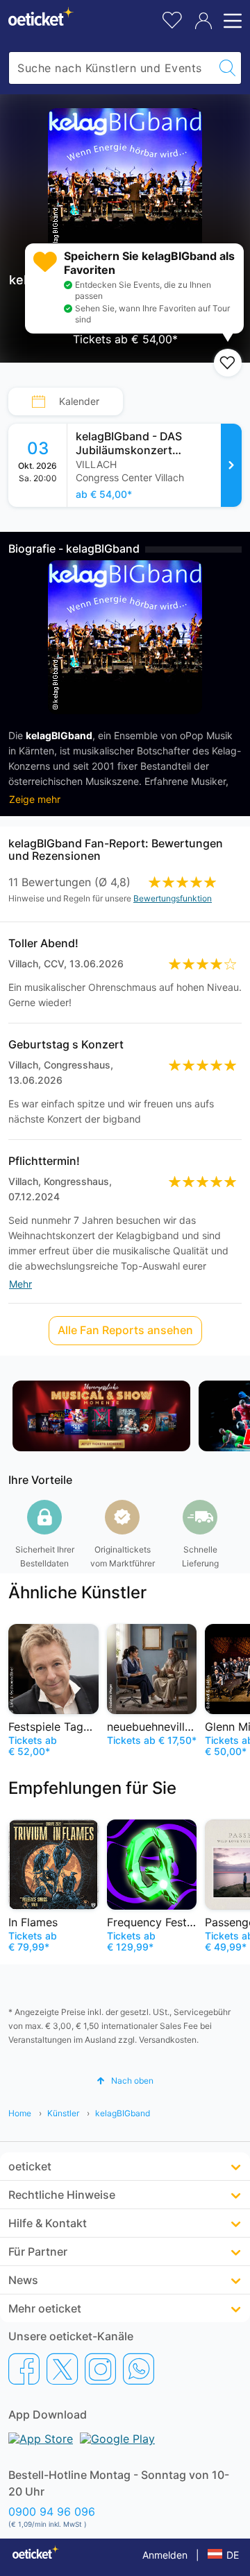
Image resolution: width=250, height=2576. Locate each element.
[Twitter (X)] (62, 2369)
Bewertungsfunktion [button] (173, 898)
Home (20, 2113)
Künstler (63, 2113)
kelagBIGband (123, 2113)
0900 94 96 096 (52, 2512)
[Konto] (203, 21)
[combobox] (111, 68)
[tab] (66, 401)
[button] (125, 2081)
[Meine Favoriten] (172, 18)
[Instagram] (100, 2369)
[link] (155, 465)
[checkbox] (228, 363)
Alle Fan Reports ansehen (125, 1330)
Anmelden (165, 2555)
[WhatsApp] (139, 2369)
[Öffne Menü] (231, 21)
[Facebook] (24, 2369)
